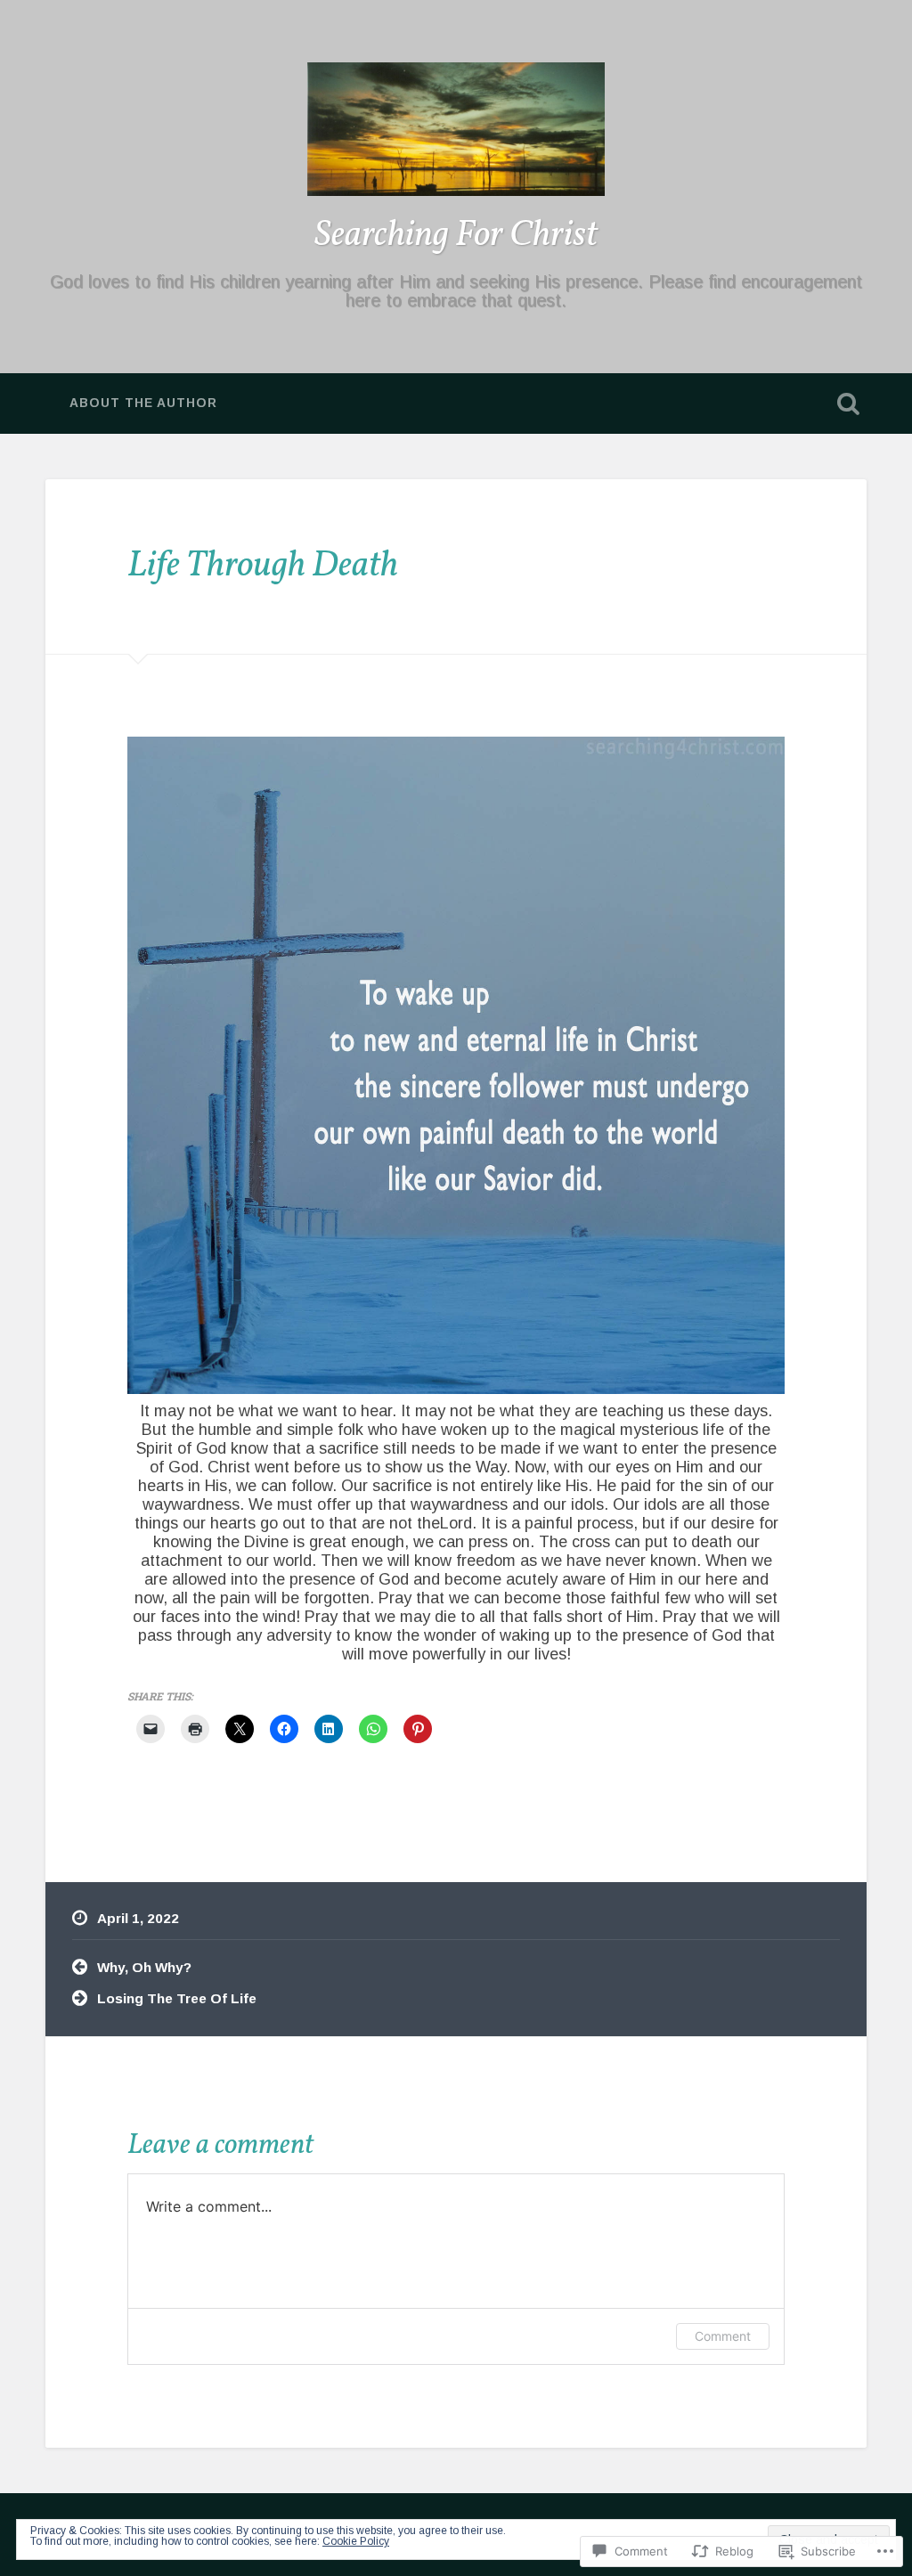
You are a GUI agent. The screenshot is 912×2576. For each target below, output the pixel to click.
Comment (723, 2336)
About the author (143, 403)
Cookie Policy (356, 2541)
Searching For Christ (456, 236)
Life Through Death (263, 566)
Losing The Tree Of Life (177, 1998)
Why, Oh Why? (144, 1967)
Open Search (849, 404)
